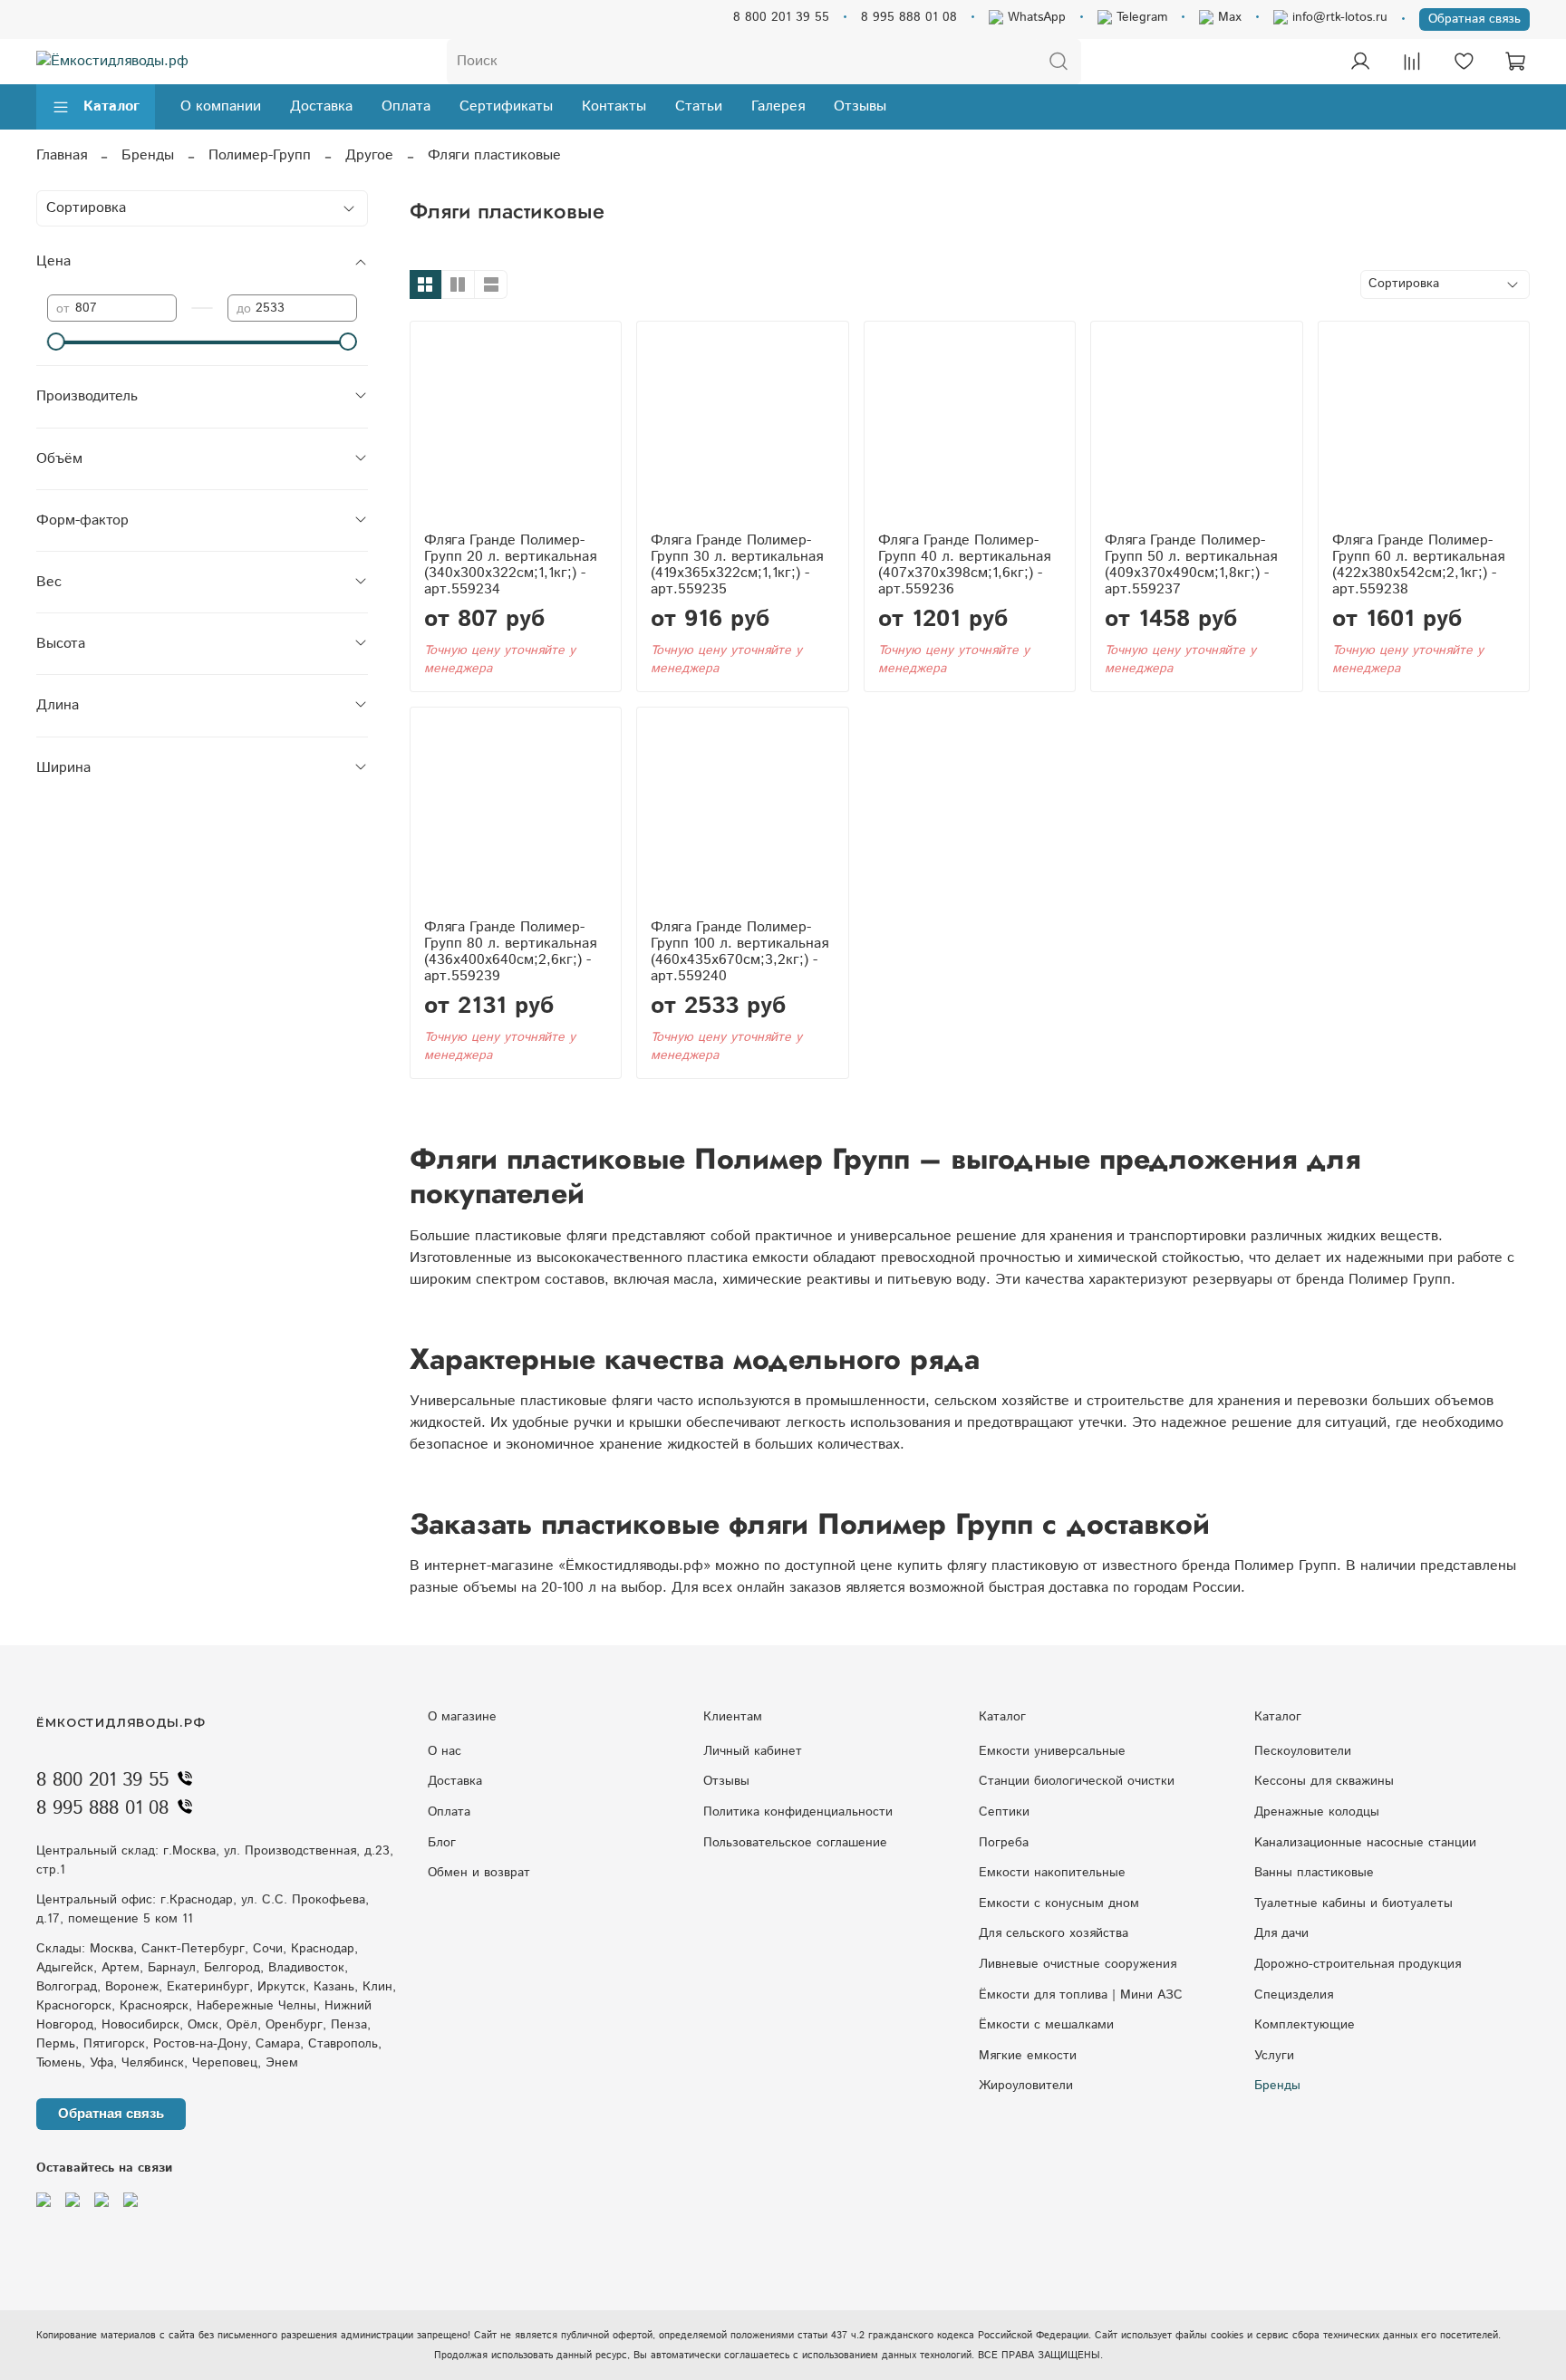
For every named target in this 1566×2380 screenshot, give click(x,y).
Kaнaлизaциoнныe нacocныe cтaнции (1365, 1843)
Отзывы (860, 106)
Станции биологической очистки (1077, 1781)
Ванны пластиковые (1314, 1873)
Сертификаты (506, 106)
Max (1228, 17)
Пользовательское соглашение (795, 1843)
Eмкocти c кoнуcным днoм (1059, 1903)
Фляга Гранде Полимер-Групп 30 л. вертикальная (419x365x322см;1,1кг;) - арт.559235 (737, 565)
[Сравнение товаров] (1412, 62)
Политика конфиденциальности (798, 1812)
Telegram (1140, 17)
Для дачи (1281, 1933)
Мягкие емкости (1028, 2056)
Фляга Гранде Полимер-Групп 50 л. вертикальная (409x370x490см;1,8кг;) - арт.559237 (1191, 565)
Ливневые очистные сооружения (1078, 1964)
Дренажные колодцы (1317, 1812)
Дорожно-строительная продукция (1358, 1964)
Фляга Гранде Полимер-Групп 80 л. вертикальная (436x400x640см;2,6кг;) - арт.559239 (510, 952)
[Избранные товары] (1464, 62)
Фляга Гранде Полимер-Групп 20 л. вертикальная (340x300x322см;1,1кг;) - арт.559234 (510, 565)
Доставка (321, 106)
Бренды (148, 155)
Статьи (699, 106)
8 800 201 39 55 (781, 17)
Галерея (778, 106)
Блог (442, 1843)
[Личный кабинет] (1360, 62)
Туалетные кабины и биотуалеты (1353, 1903)
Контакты (614, 106)
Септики (1004, 1812)
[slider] (56, 342)
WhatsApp (1034, 17)
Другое (369, 155)
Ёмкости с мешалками (1046, 2025)
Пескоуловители (1303, 1751)
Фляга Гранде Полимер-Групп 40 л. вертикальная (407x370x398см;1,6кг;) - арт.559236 (964, 565)
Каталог (111, 106)
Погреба (1004, 1843)
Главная (62, 155)
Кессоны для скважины (1324, 1781)
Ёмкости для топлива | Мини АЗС (1081, 1995)
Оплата (406, 106)
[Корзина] (1515, 62)
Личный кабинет (753, 1751)
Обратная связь (1474, 19)
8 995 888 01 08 (909, 17)
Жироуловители (1026, 2086)
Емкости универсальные (1052, 1751)
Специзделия (1294, 1995)
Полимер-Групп (260, 155)
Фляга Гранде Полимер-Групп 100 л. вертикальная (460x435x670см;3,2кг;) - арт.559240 (739, 952)
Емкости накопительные (1052, 1873)
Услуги (1274, 2056)
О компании (221, 106)
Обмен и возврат (479, 1873)
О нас (445, 1751)
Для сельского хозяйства (1054, 1933)
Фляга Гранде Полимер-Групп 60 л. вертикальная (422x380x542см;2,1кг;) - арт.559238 (1418, 565)
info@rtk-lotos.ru (1338, 17)
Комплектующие (1305, 2025)
